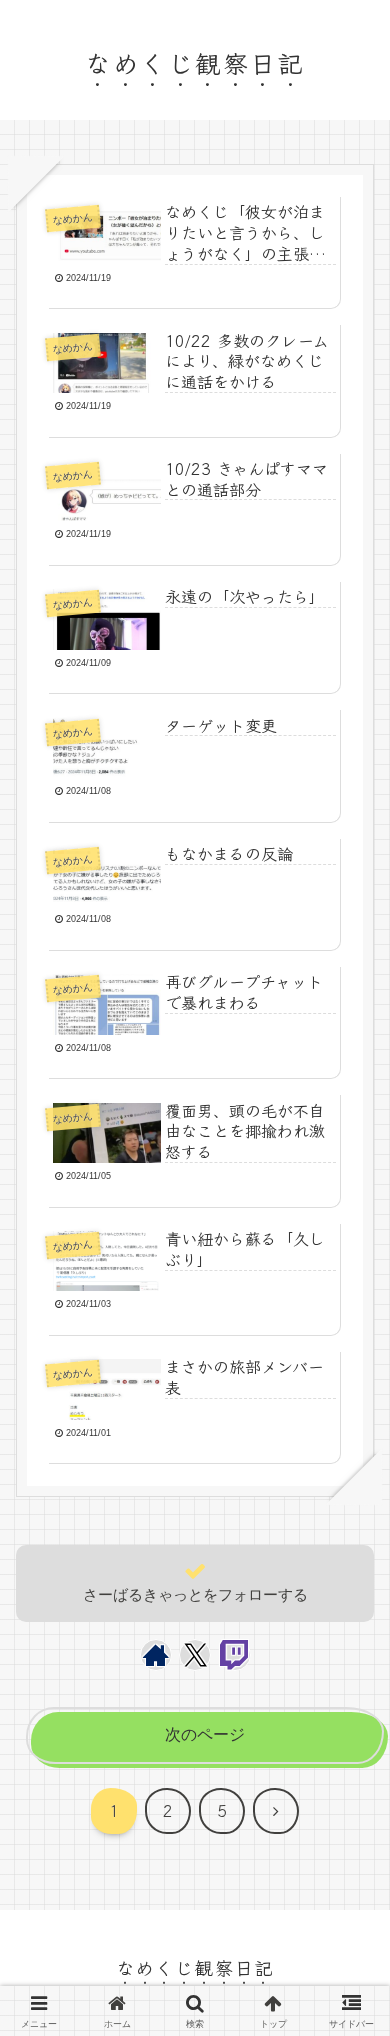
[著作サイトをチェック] (156, 1655)
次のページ (205, 1734)
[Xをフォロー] (195, 1655)
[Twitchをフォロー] (235, 1655)
